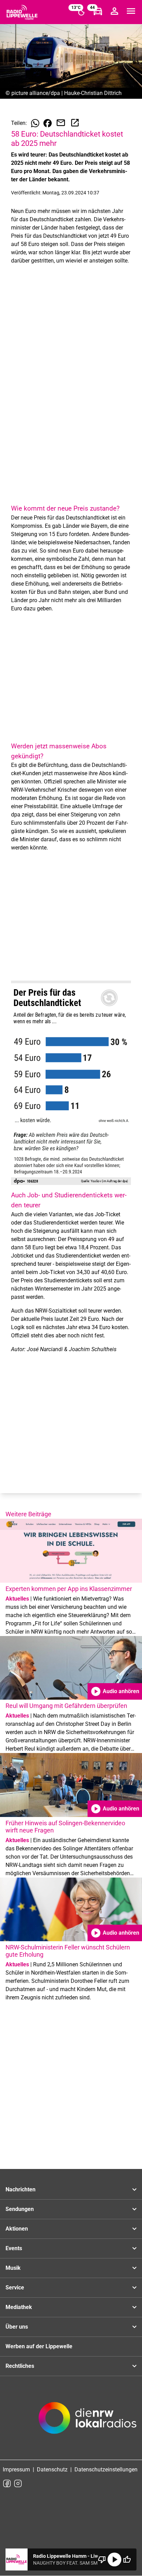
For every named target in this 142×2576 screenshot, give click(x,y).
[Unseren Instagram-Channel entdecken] (18, 2483)
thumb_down (102, 2559)
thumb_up (127, 2559)
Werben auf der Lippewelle (39, 2346)
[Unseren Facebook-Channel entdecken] (7, 2483)
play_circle (114, 2559)
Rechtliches (20, 2366)
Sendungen (20, 2209)
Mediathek (19, 2307)
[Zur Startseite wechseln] (22, 12)
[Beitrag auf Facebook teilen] (48, 123)
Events (14, 2248)
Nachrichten (21, 2189)
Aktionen (17, 2229)
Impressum (16, 2470)
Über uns (17, 2327)
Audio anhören (115, 1691)
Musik (13, 2268)
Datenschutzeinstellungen (106, 2470)
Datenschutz (52, 2470)
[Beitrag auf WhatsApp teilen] (35, 123)
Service (15, 2288)
